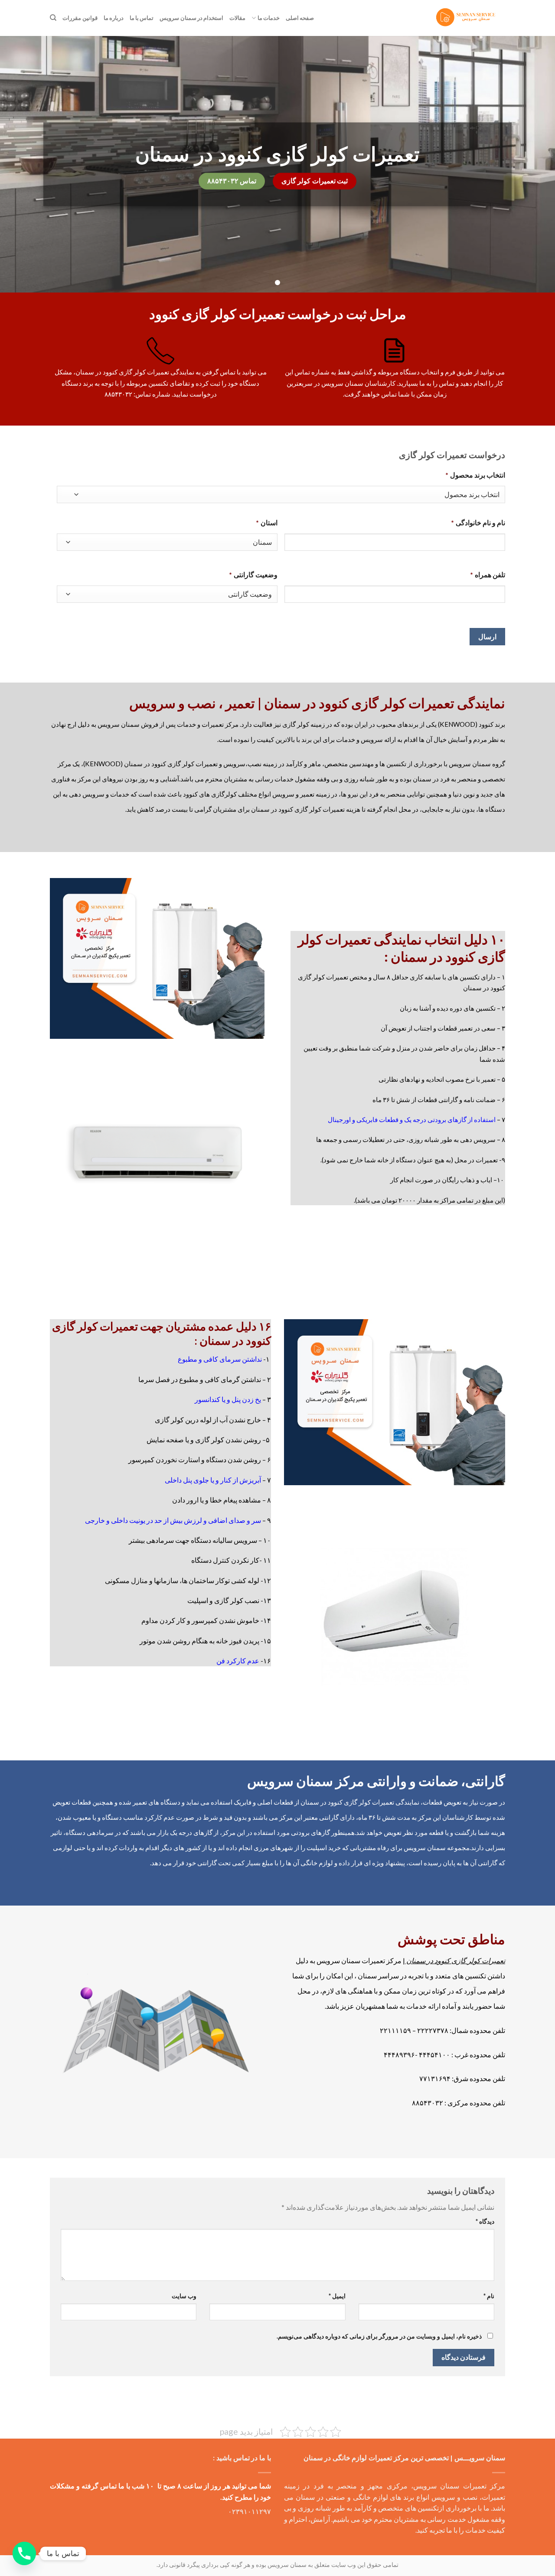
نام (489, 2296)
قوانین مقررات (80, 18)
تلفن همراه (488, 574)
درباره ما (114, 18)
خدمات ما (269, 18)
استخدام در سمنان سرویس (191, 18)
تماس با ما (142, 18)
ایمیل (337, 2296)
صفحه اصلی (300, 18)
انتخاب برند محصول (475, 475)
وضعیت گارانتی (253, 574)
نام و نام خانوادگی (478, 522)
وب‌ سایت (184, 2296)
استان (267, 522)
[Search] (53, 18)
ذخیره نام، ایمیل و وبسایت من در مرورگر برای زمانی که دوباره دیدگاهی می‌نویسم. (379, 2336)
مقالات (237, 18)
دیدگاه (485, 2221)
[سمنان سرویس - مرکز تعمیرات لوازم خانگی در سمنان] (467, 18)
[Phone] (24, 2553)
